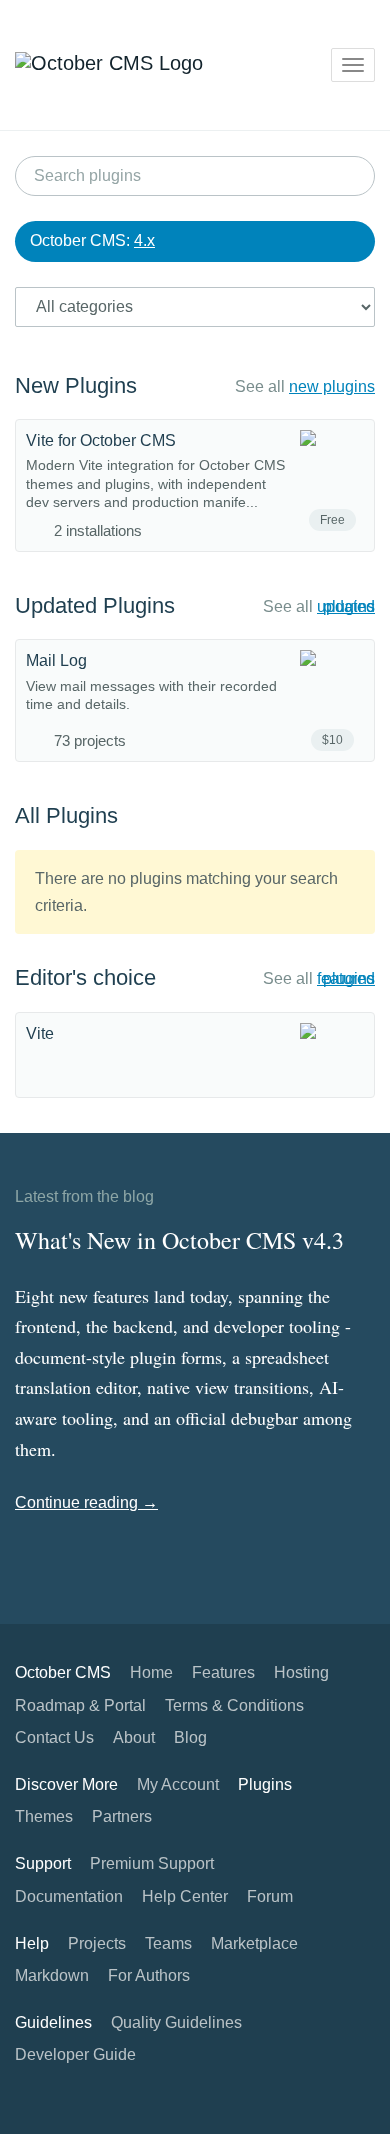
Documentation (69, 1896)
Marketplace (254, 1943)
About (134, 1737)
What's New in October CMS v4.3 (179, 1240)
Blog (190, 1737)
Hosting (301, 1672)
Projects (97, 1943)
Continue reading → (86, 1502)
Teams (168, 1943)
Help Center (185, 1896)
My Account (178, 1784)
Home (151, 1672)
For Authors (149, 1975)
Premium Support (152, 1863)
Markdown (52, 1975)
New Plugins (76, 385)
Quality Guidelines (176, 2022)
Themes (44, 1816)
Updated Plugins (95, 605)
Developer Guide (75, 2054)
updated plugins (346, 606)
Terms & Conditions (234, 1705)
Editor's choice (85, 977)
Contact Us (54, 1737)
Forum (270, 1896)
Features (223, 1672)
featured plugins (346, 978)
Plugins (265, 1784)
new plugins (332, 386)
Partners (122, 1816)
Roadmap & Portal (80, 1705)
